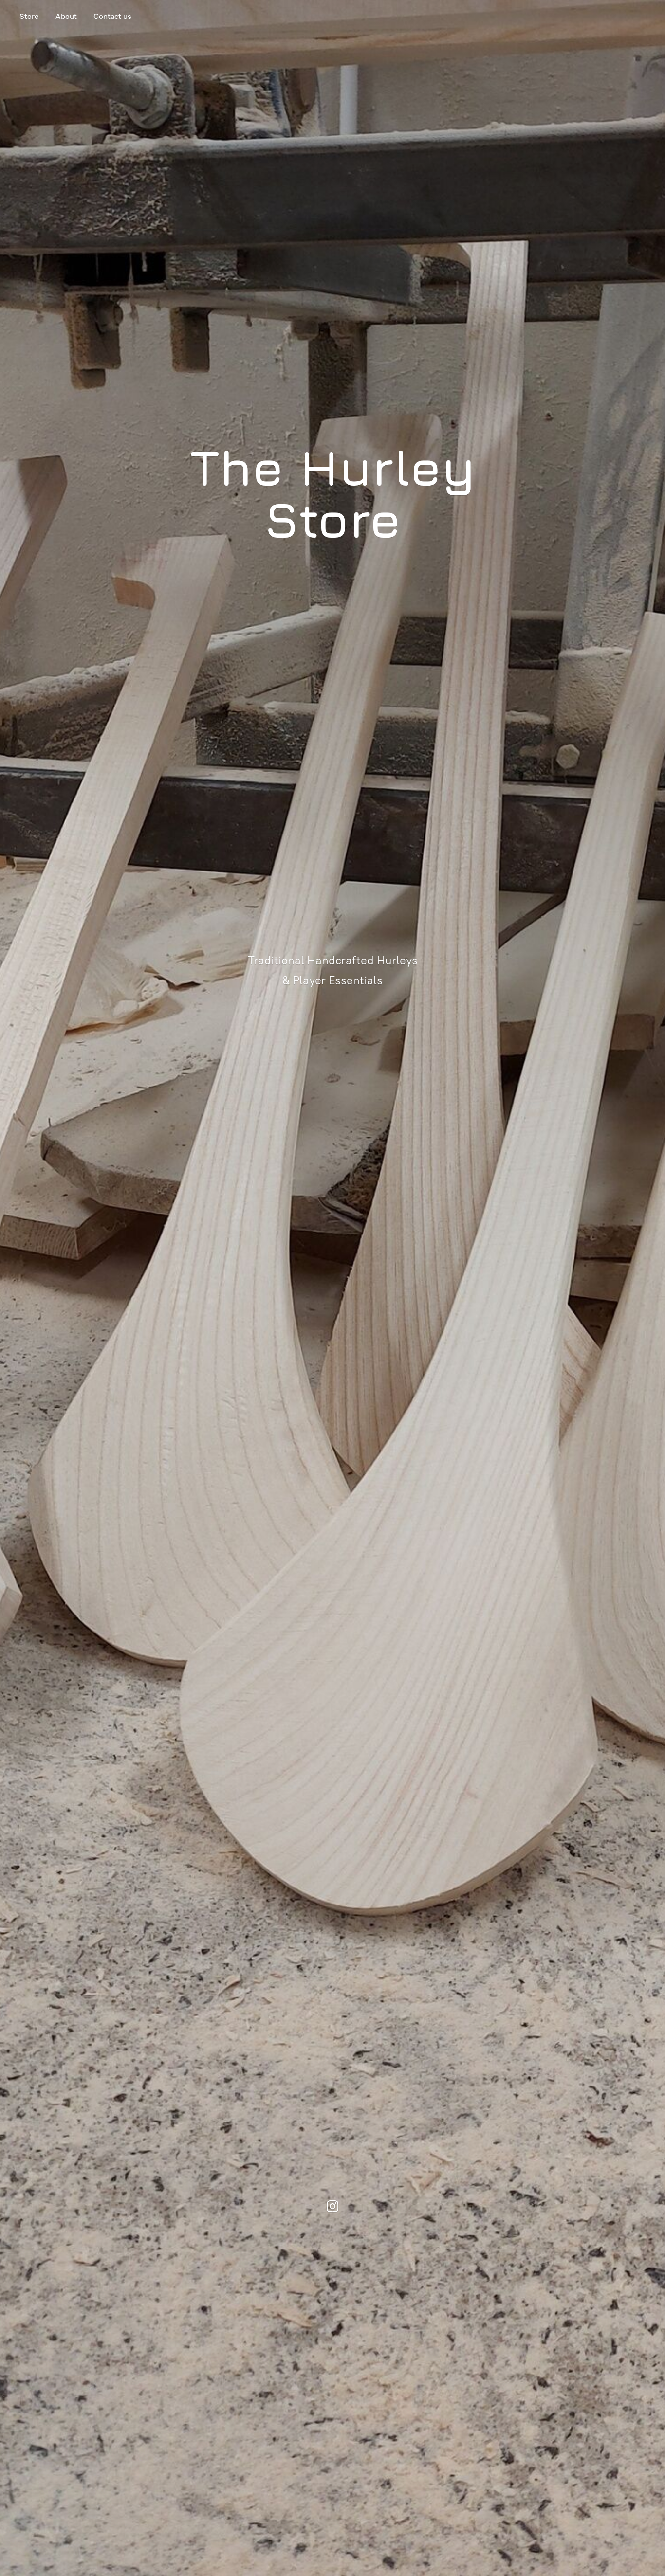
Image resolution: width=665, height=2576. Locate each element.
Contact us (112, 16)
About (66, 16)
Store (29, 16)
